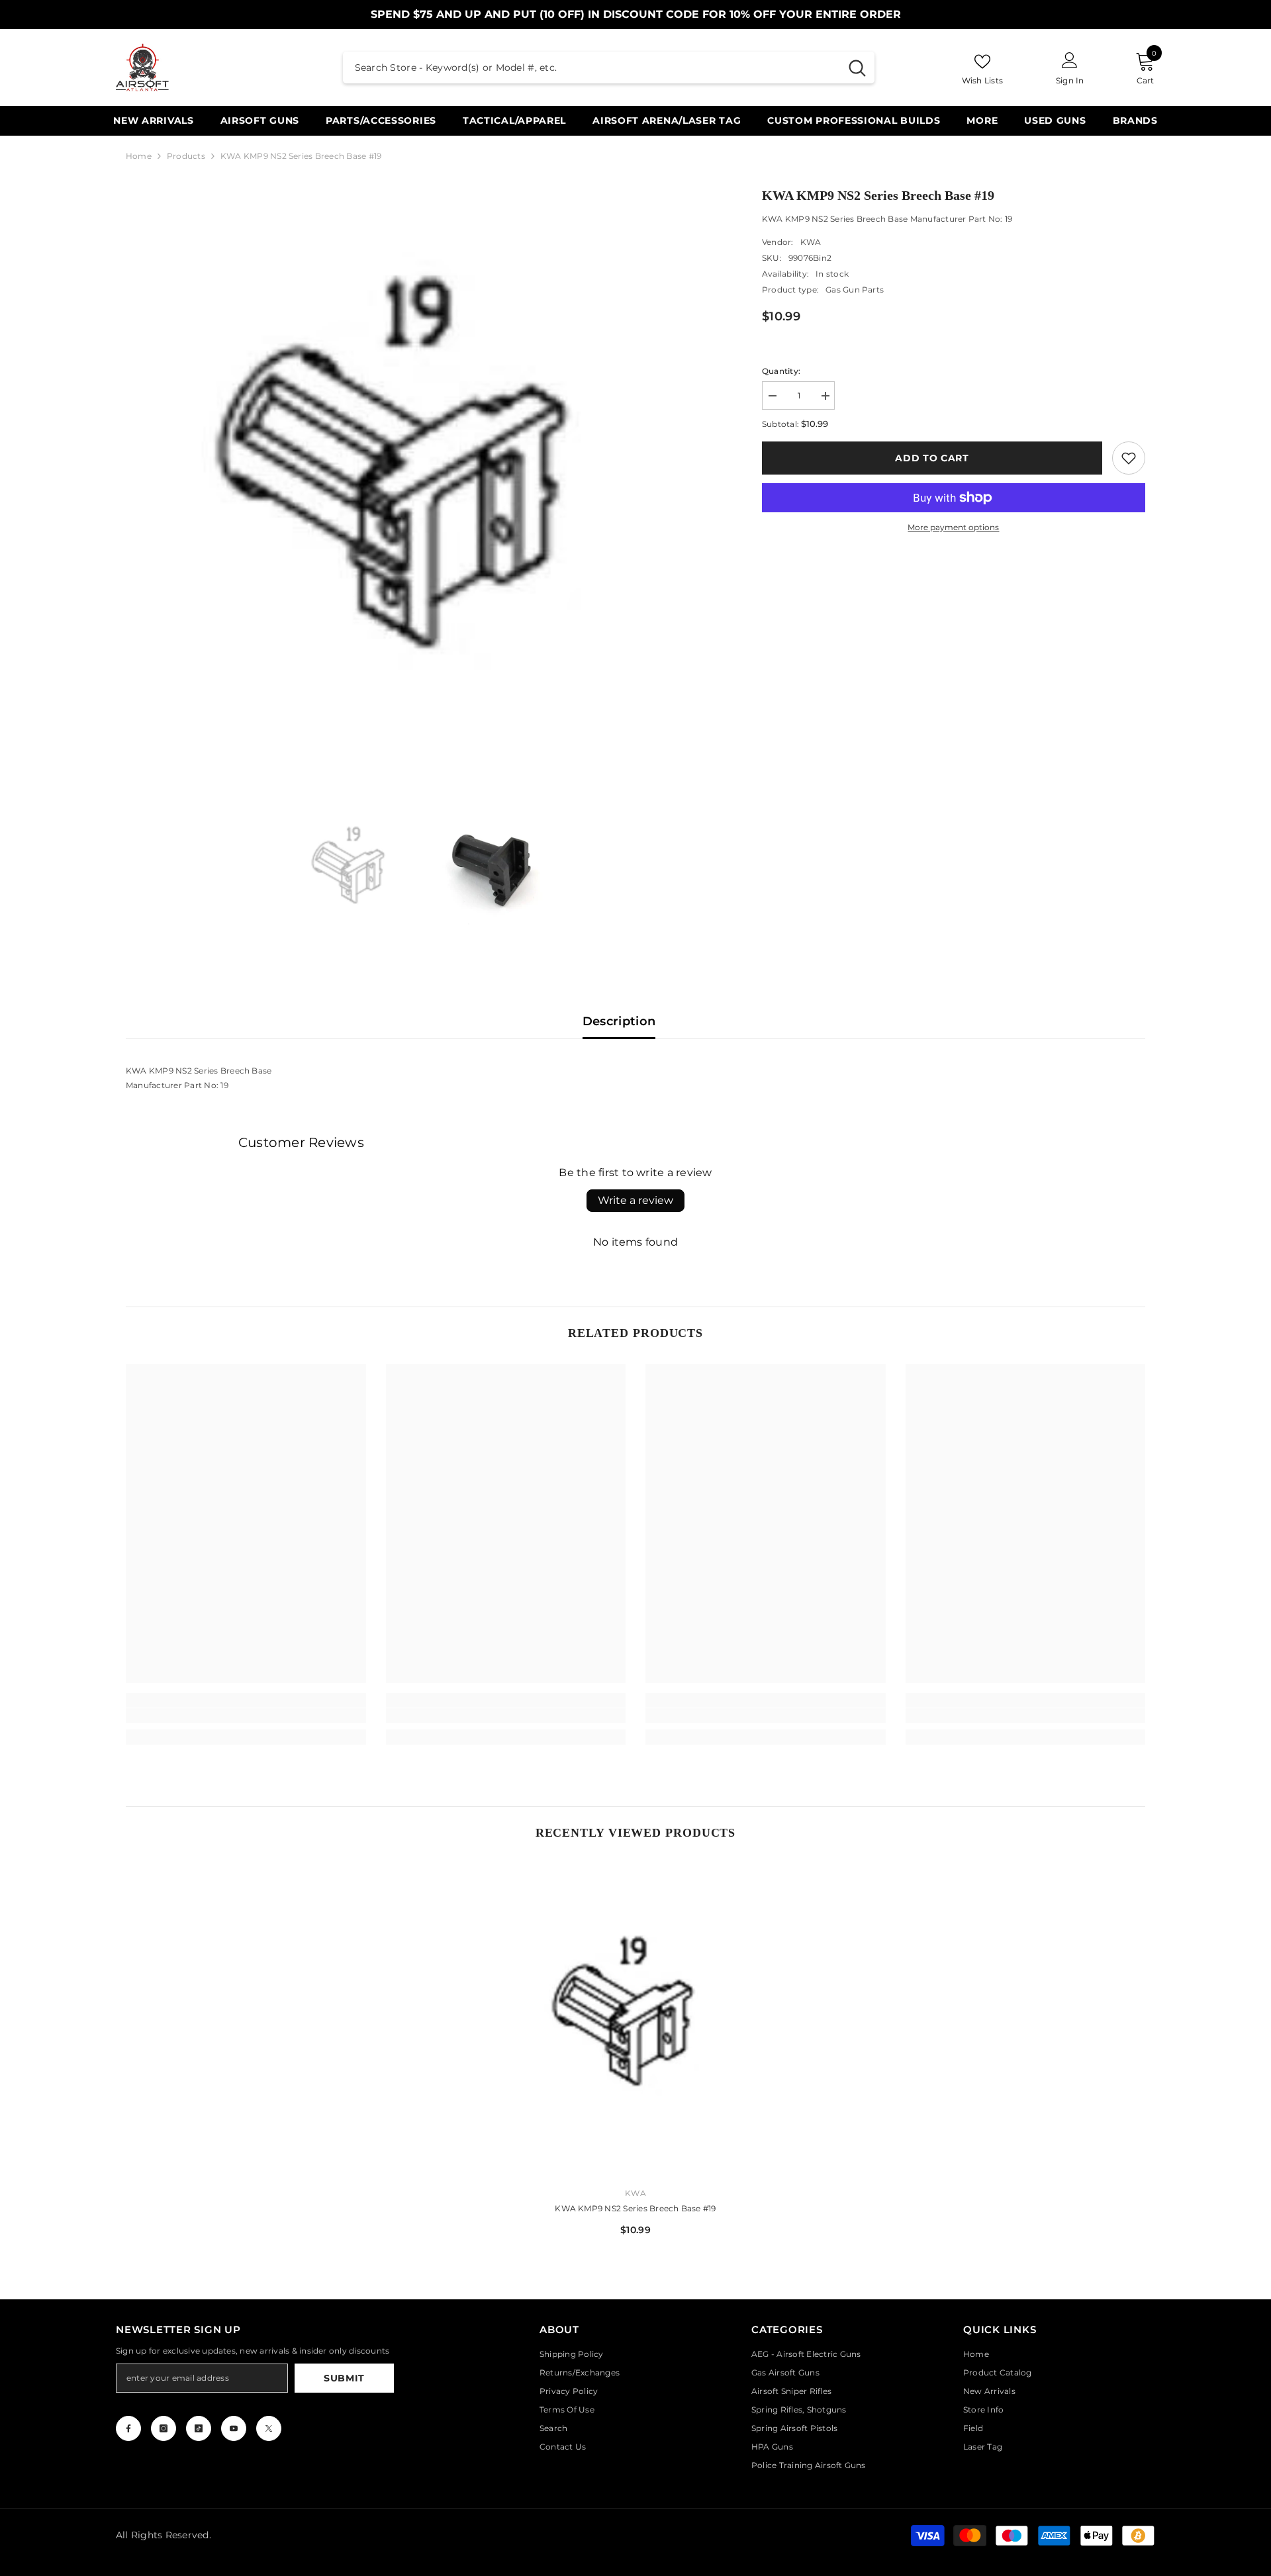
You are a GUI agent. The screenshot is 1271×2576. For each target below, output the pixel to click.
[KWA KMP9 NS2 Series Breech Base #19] (636, 2020)
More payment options (953, 527)
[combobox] (591, 68)
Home (139, 156)
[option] (424, 483)
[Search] (609, 68)
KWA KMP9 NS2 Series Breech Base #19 (635, 2208)
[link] (1129, 458)
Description (619, 1021)
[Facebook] (128, 2428)
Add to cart (932, 458)
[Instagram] (164, 2428)
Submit (344, 2378)
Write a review (635, 1200)
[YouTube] (234, 2428)
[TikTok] (199, 2428)
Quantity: (781, 371)
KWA (811, 242)
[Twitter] (269, 2428)
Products (186, 156)
